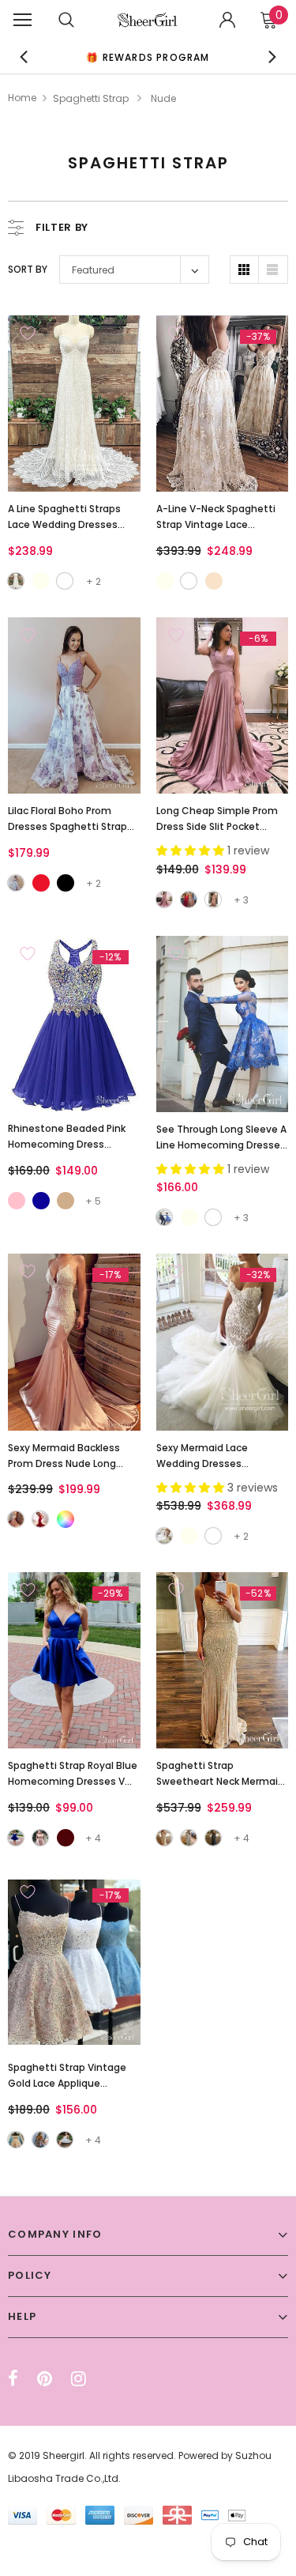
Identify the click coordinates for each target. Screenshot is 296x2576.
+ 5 (93, 1201)
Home (22, 98)
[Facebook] (13, 2378)
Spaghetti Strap (91, 98)
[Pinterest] (45, 2378)
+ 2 (94, 581)
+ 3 (241, 900)
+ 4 (93, 1838)
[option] (148, 57)
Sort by (28, 269)
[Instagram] (79, 2378)
